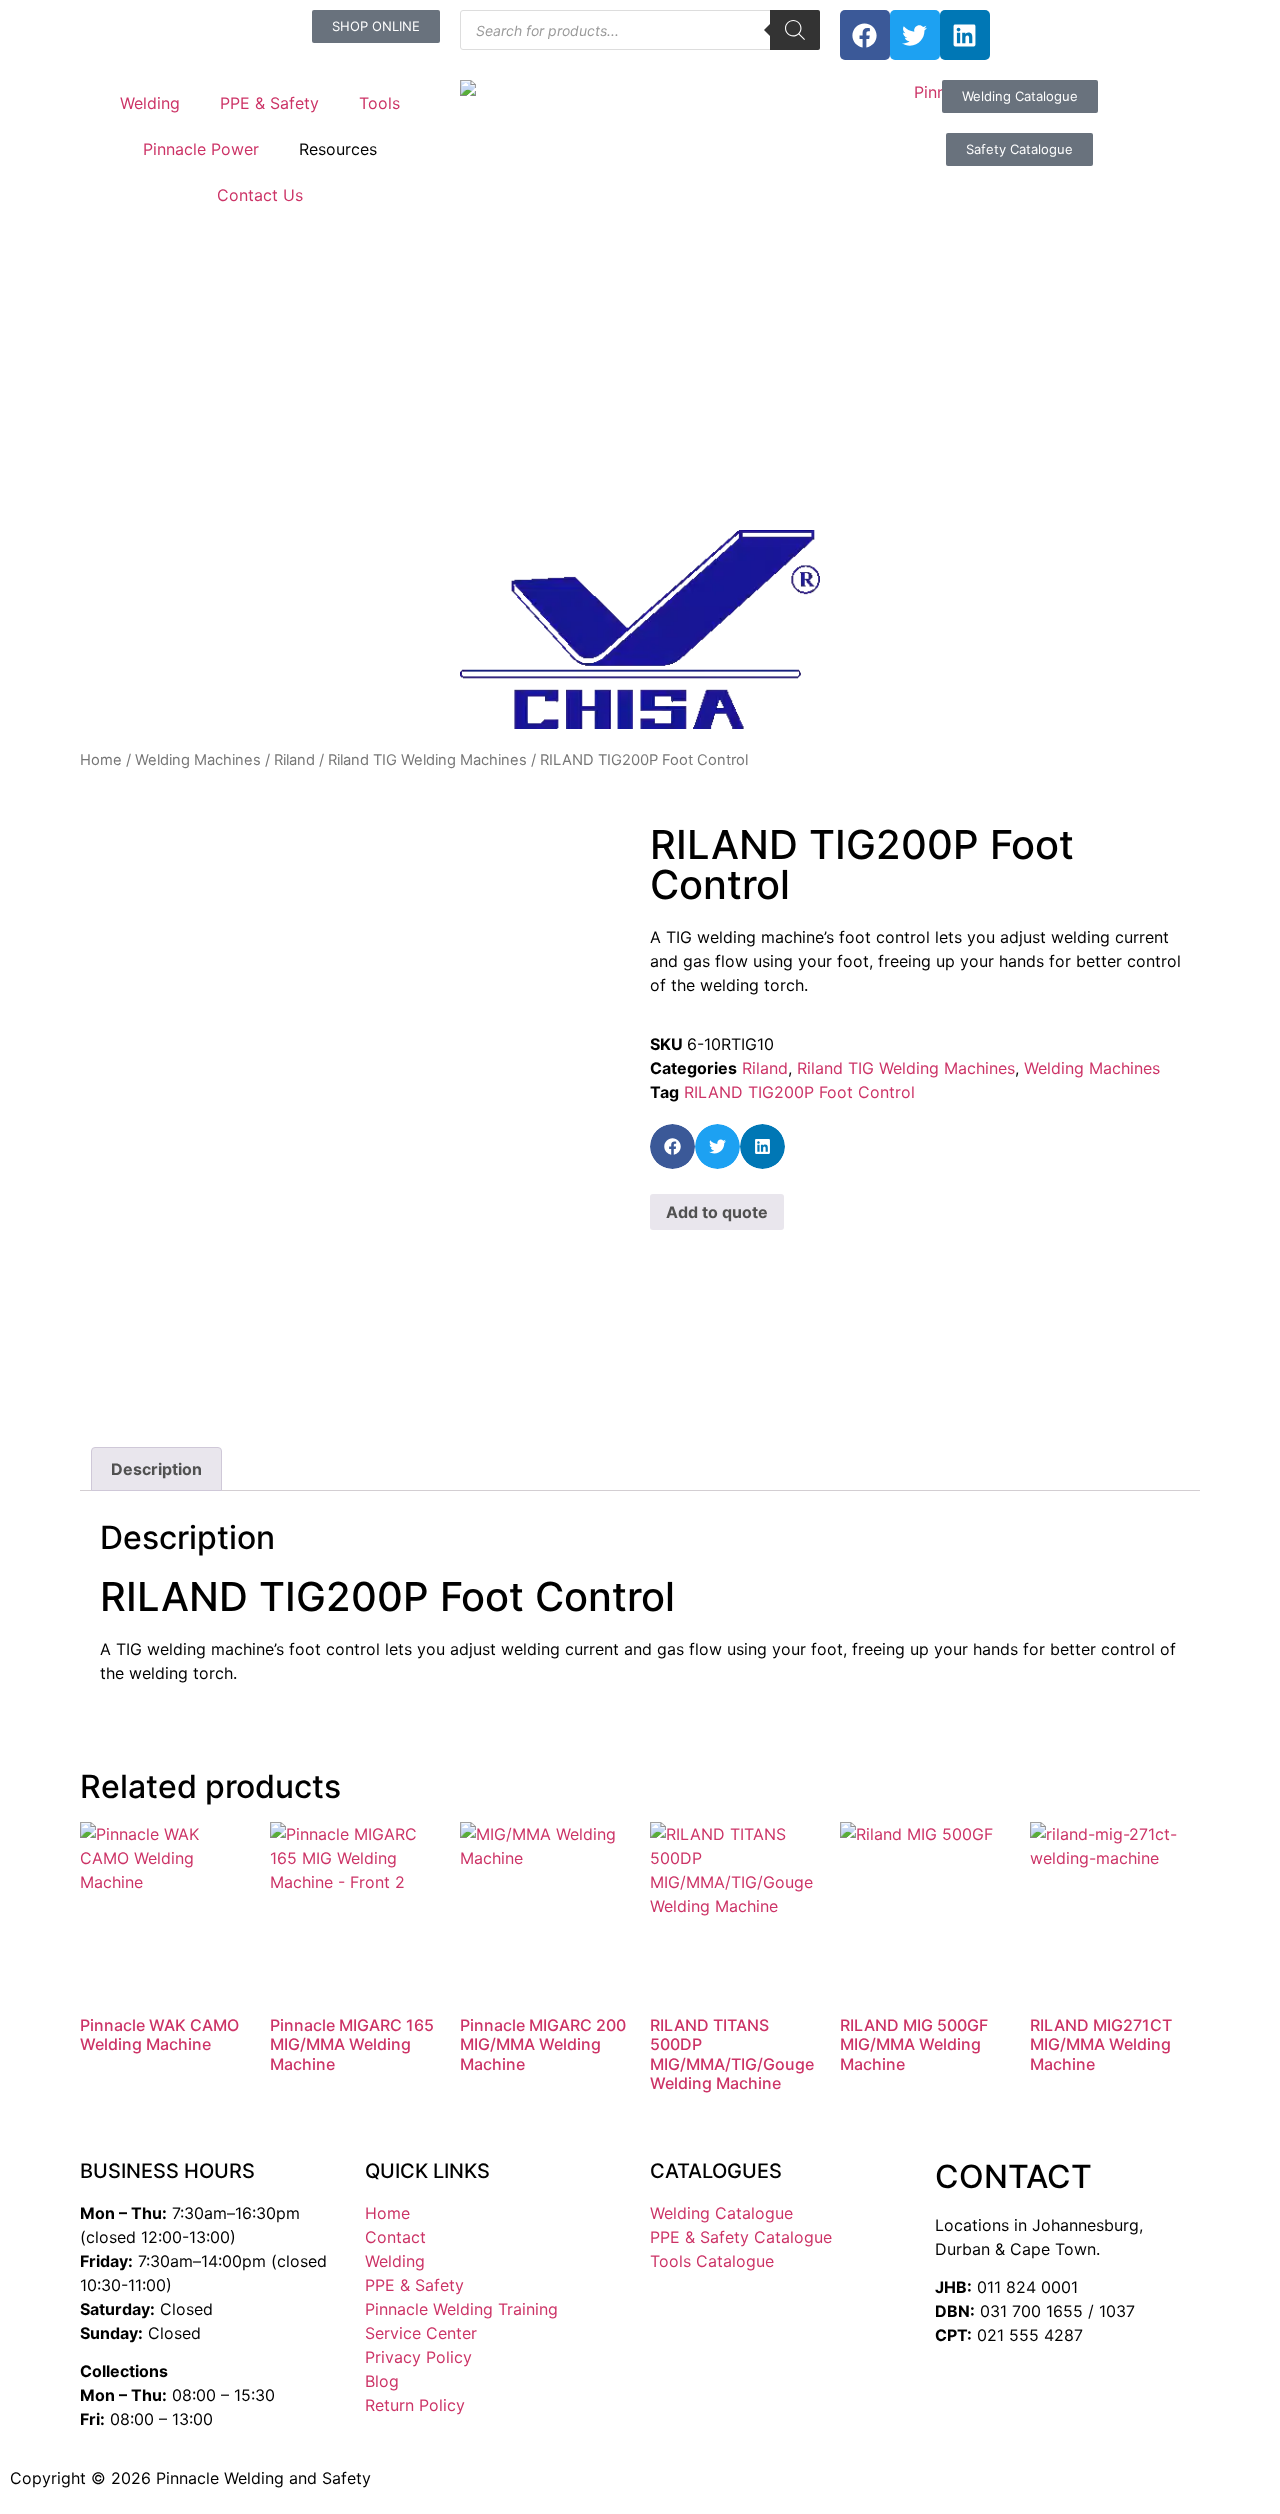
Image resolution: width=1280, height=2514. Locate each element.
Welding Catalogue (721, 2213)
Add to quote (717, 1212)
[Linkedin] (965, 35)
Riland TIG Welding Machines (427, 760)
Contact (395, 2237)
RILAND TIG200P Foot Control (799, 1092)
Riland (294, 760)
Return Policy (415, 2405)
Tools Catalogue (712, 2261)
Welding (150, 103)
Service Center (421, 2333)
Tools (379, 103)
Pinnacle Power (201, 149)
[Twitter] (915, 35)
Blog (382, 2381)
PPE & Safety (269, 103)
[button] (672, 1146)
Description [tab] (156, 1469)
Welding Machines (198, 760)
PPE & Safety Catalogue (741, 2237)
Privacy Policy (418, 2357)
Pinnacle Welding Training (461, 2309)
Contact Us (260, 195)
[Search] (795, 30)
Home (101, 760)
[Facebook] (865, 35)
